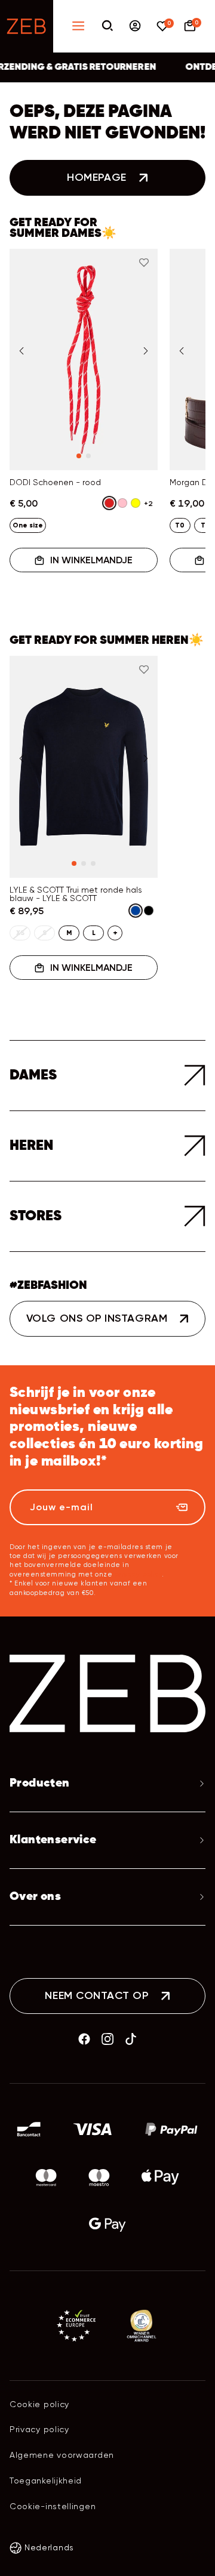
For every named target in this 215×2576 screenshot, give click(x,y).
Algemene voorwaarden (62, 2455)
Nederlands (49, 2547)
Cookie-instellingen (53, 2506)
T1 (204, 525)
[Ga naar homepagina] (27, 26)
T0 (180, 525)
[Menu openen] (78, 27)
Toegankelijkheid (46, 2481)
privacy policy (139, 1574)
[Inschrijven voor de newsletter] (182, 1507)
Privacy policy (39, 2429)
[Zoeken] (107, 27)
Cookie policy (39, 2404)
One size (28, 525)
